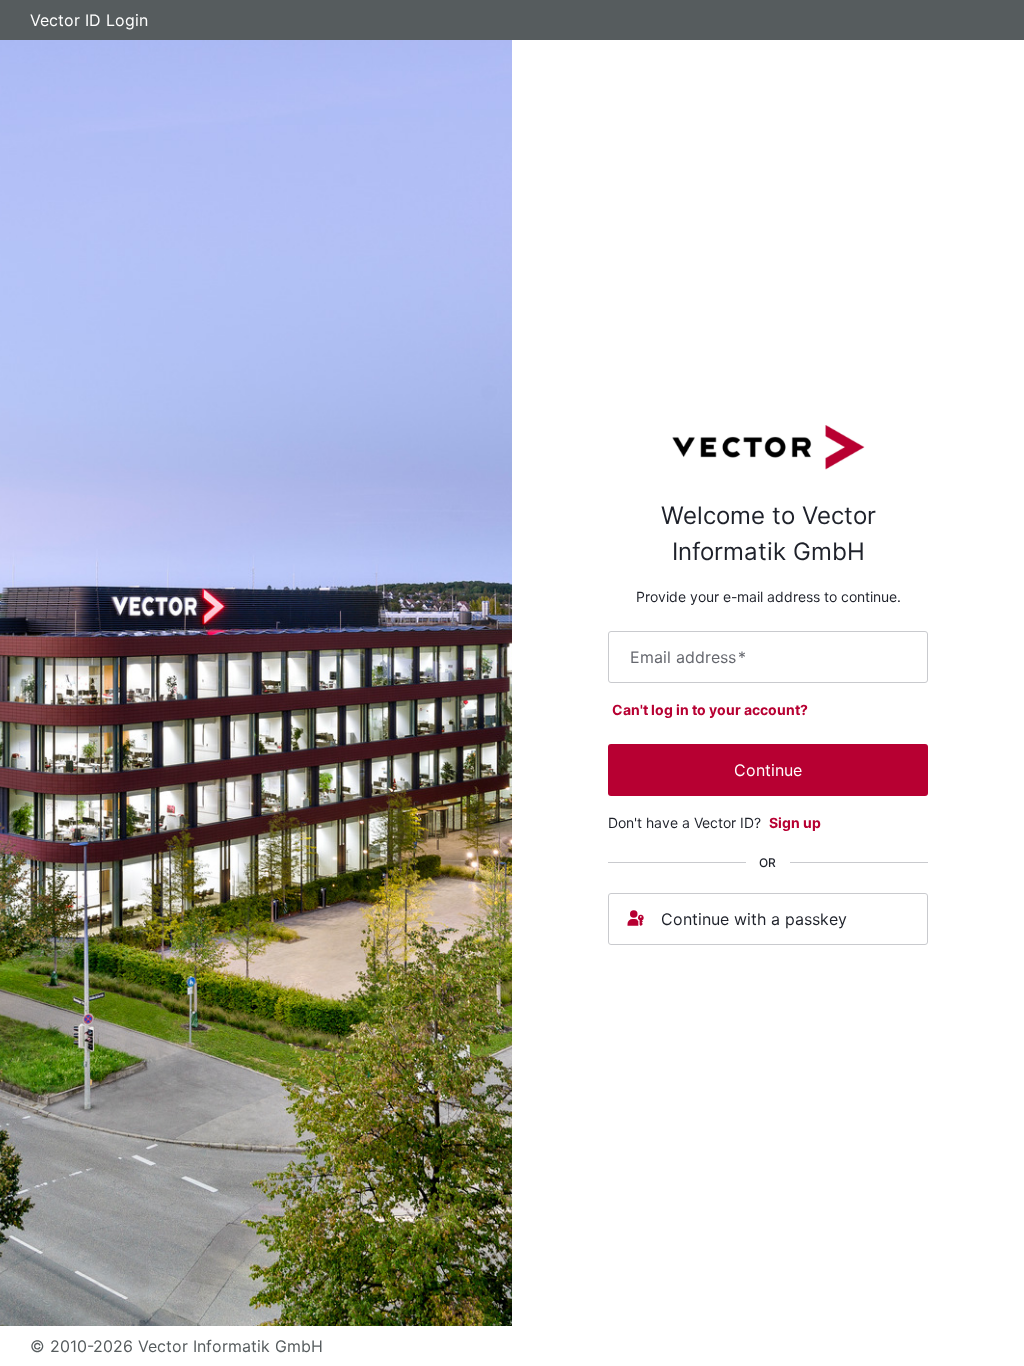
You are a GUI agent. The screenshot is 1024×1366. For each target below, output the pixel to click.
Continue (768, 770)
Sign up (795, 822)
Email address (688, 657)
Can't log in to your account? (710, 709)
